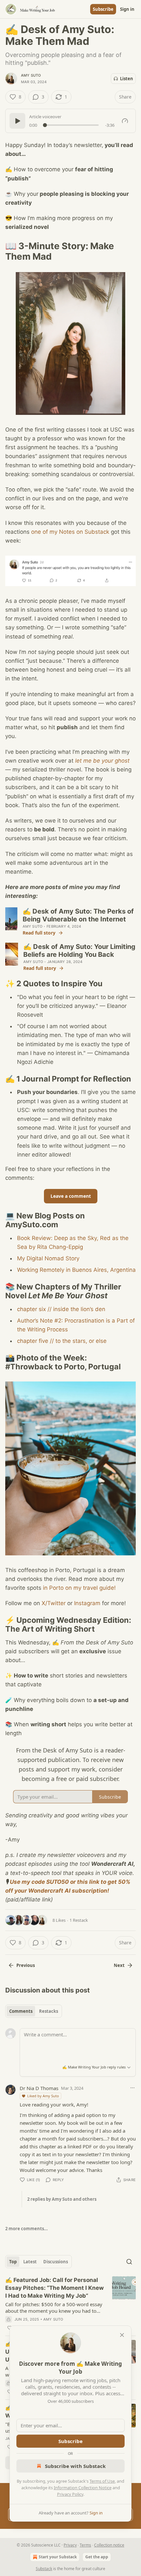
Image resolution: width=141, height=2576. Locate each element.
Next (119, 1965)
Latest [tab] (30, 2262)
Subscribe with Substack (75, 2466)
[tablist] (34, 2011)
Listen (127, 79)
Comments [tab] (21, 2011)
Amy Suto (31, 75)
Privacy (70, 2545)
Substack (44, 2569)
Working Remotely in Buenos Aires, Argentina (76, 1270)
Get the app (97, 2557)
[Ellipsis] (132, 2088)
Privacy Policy (70, 2494)
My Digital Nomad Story (48, 1258)
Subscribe (103, 9)
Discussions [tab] (56, 2262)
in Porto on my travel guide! (79, 1588)
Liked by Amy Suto (43, 2096)
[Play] (17, 121)
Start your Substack (58, 2557)
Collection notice (109, 2545)
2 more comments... (27, 2229)
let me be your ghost (102, 761)
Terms (85, 2545)
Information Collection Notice (83, 2488)
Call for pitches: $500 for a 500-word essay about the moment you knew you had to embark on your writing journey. (54, 2307)
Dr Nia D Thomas (39, 2088)
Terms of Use (102, 2481)
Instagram (87, 1603)
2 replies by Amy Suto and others (62, 2199)
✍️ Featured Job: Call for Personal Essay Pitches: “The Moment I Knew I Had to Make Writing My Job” (54, 2288)
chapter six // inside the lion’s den (61, 1309)
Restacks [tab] (49, 2011)
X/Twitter (54, 1603)
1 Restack (79, 1920)
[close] (122, 2335)
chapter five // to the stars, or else (62, 1341)
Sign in (127, 9)
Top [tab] (13, 2262)
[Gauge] (125, 121)
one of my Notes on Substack (70, 532)
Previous (26, 1965)
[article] (70, 2304)
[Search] (129, 2262)
